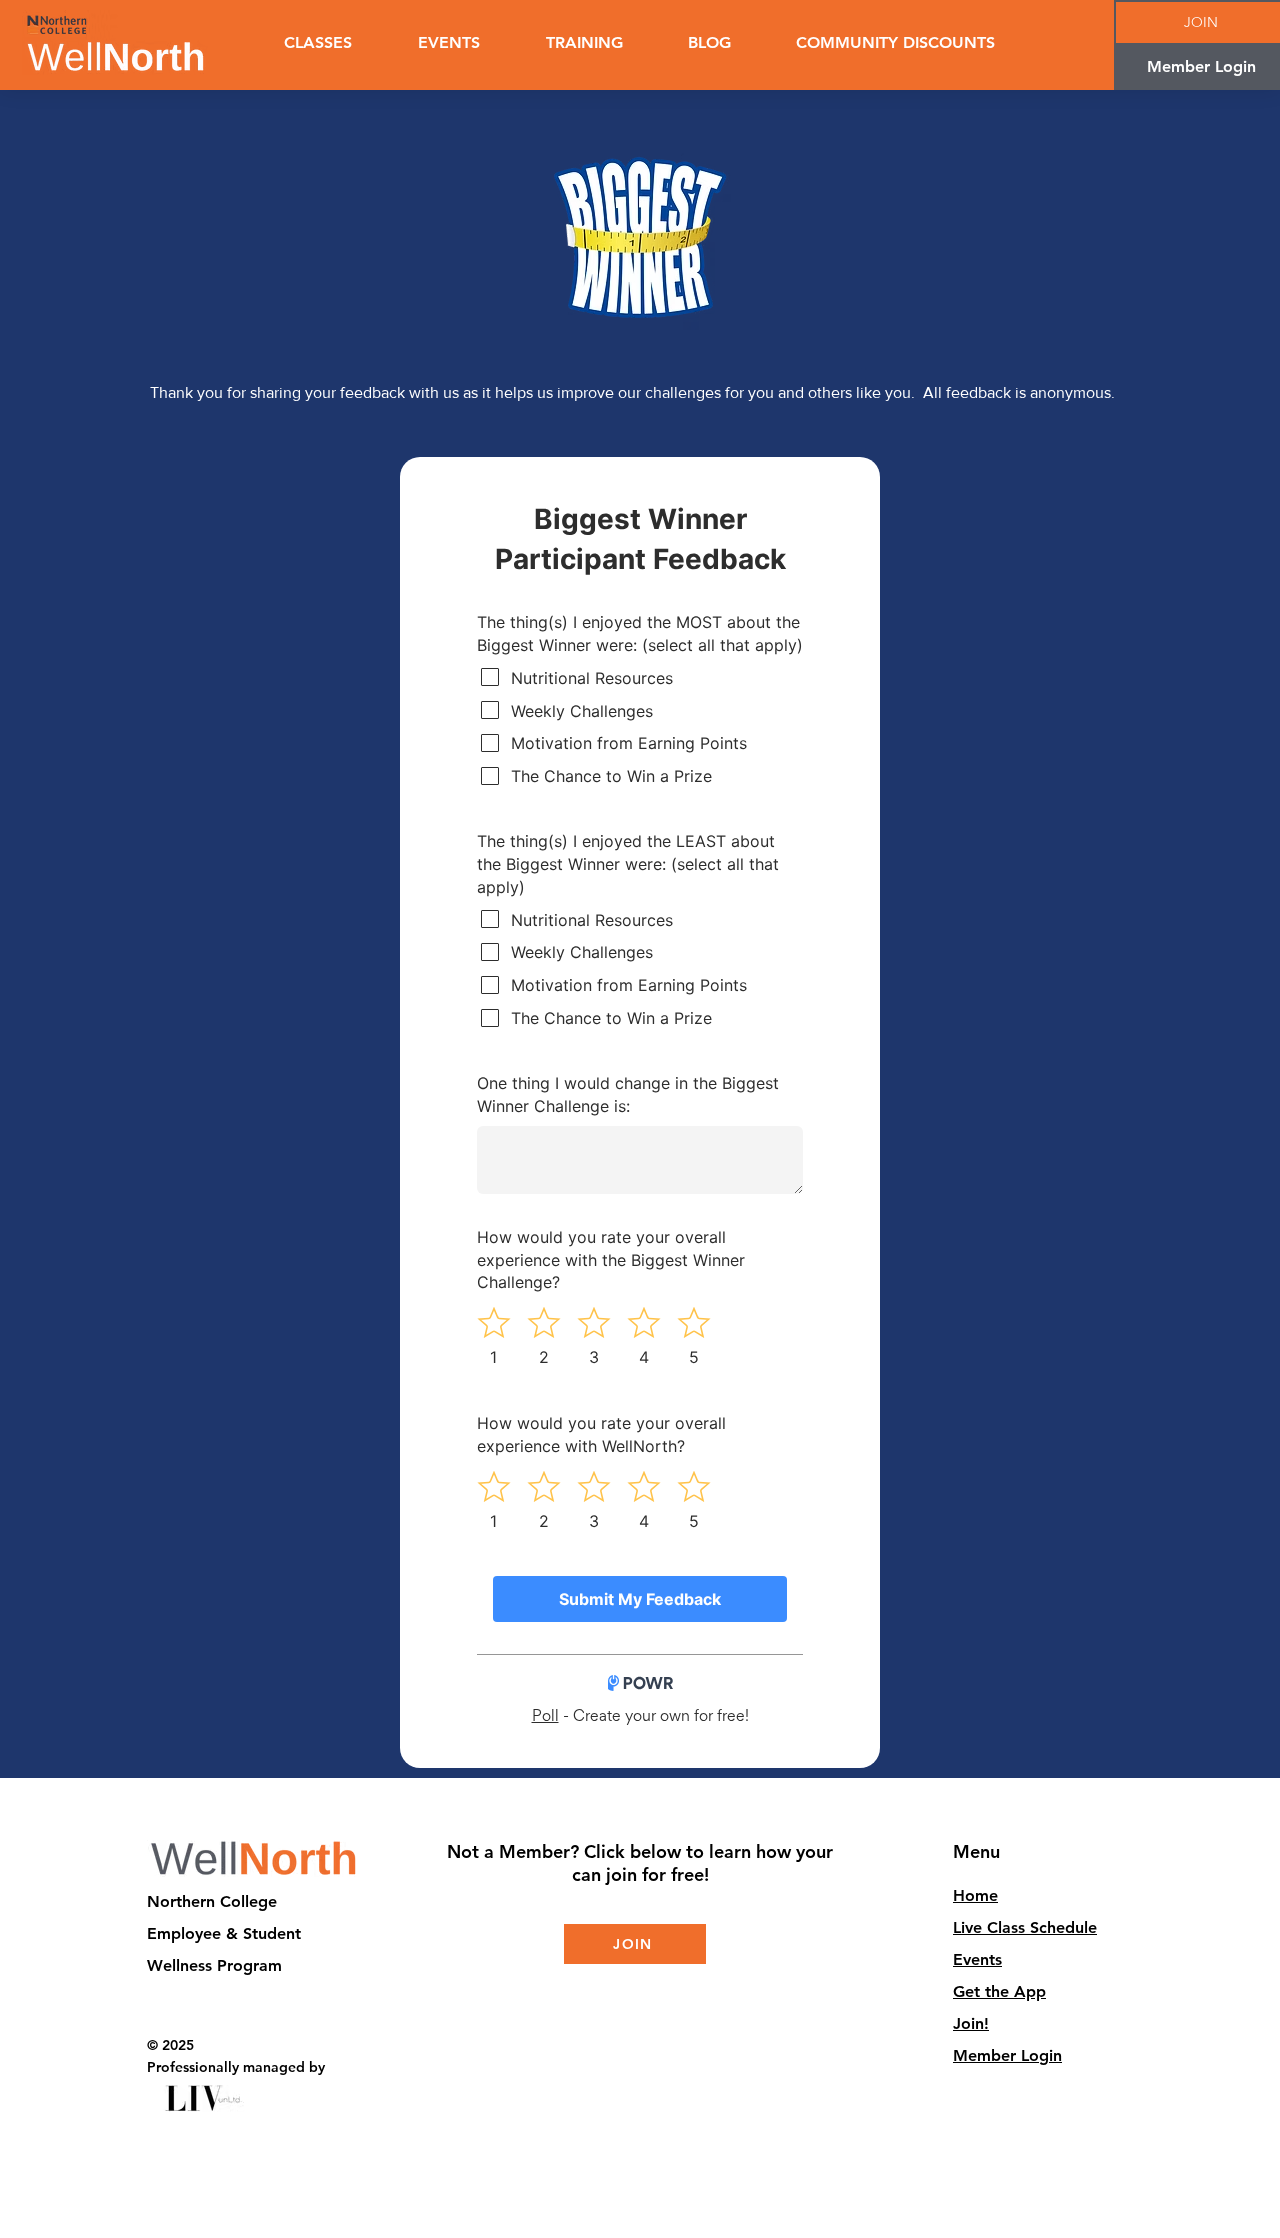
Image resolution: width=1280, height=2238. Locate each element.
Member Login (1007, 2055)
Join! (971, 2023)
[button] (584, 43)
